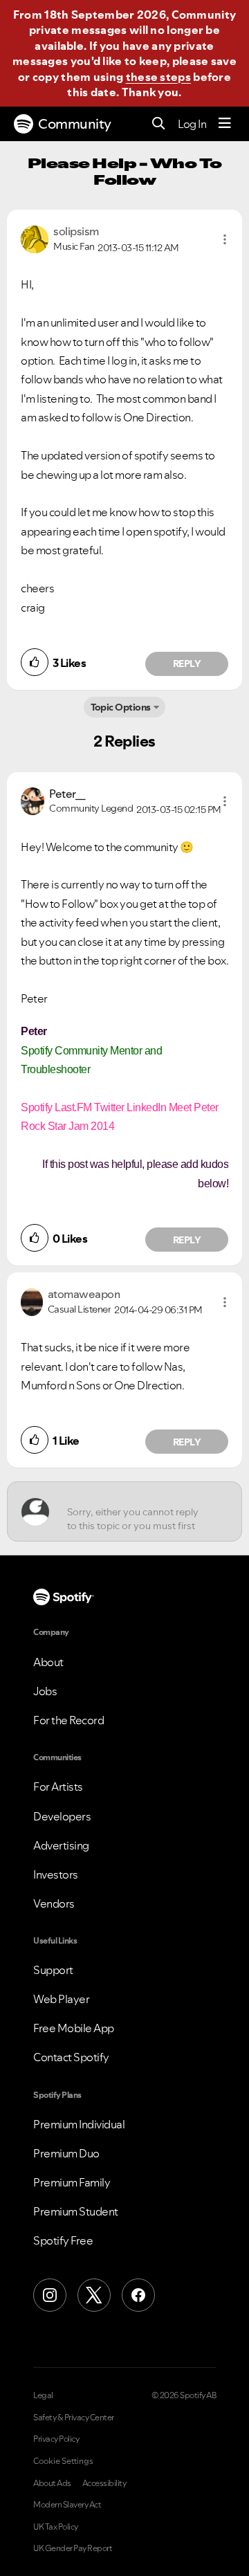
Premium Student (76, 2211)
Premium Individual (79, 2124)
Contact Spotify (71, 2057)
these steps (158, 77)
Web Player (61, 1999)
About (48, 1662)
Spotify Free (63, 2240)
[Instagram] (50, 2295)
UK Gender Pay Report (73, 2548)
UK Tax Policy (56, 2527)
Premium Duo (66, 2153)
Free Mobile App (74, 2028)
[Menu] (225, 124)
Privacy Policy (56, 2439)
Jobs (45, 1691)
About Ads (52, 2483)
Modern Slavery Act (67, 2505)
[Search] (159, 124)
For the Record (68, 1720)
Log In (192, 124)
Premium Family (72, 2182)
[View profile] (35, 238)
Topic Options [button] (121, 707)
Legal (43, 2395)
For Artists (58, 1787)
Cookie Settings (63, 2461)
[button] (225, 239)
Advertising (61, 1845)
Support (53, 1970)
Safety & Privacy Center (74, 2418)
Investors (56, 1874)
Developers (62, 1816)
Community (75, 124)
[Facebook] (138, 2295)
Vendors (54, 1903)
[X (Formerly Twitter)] (94, 2295)
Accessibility (104, 2483)
